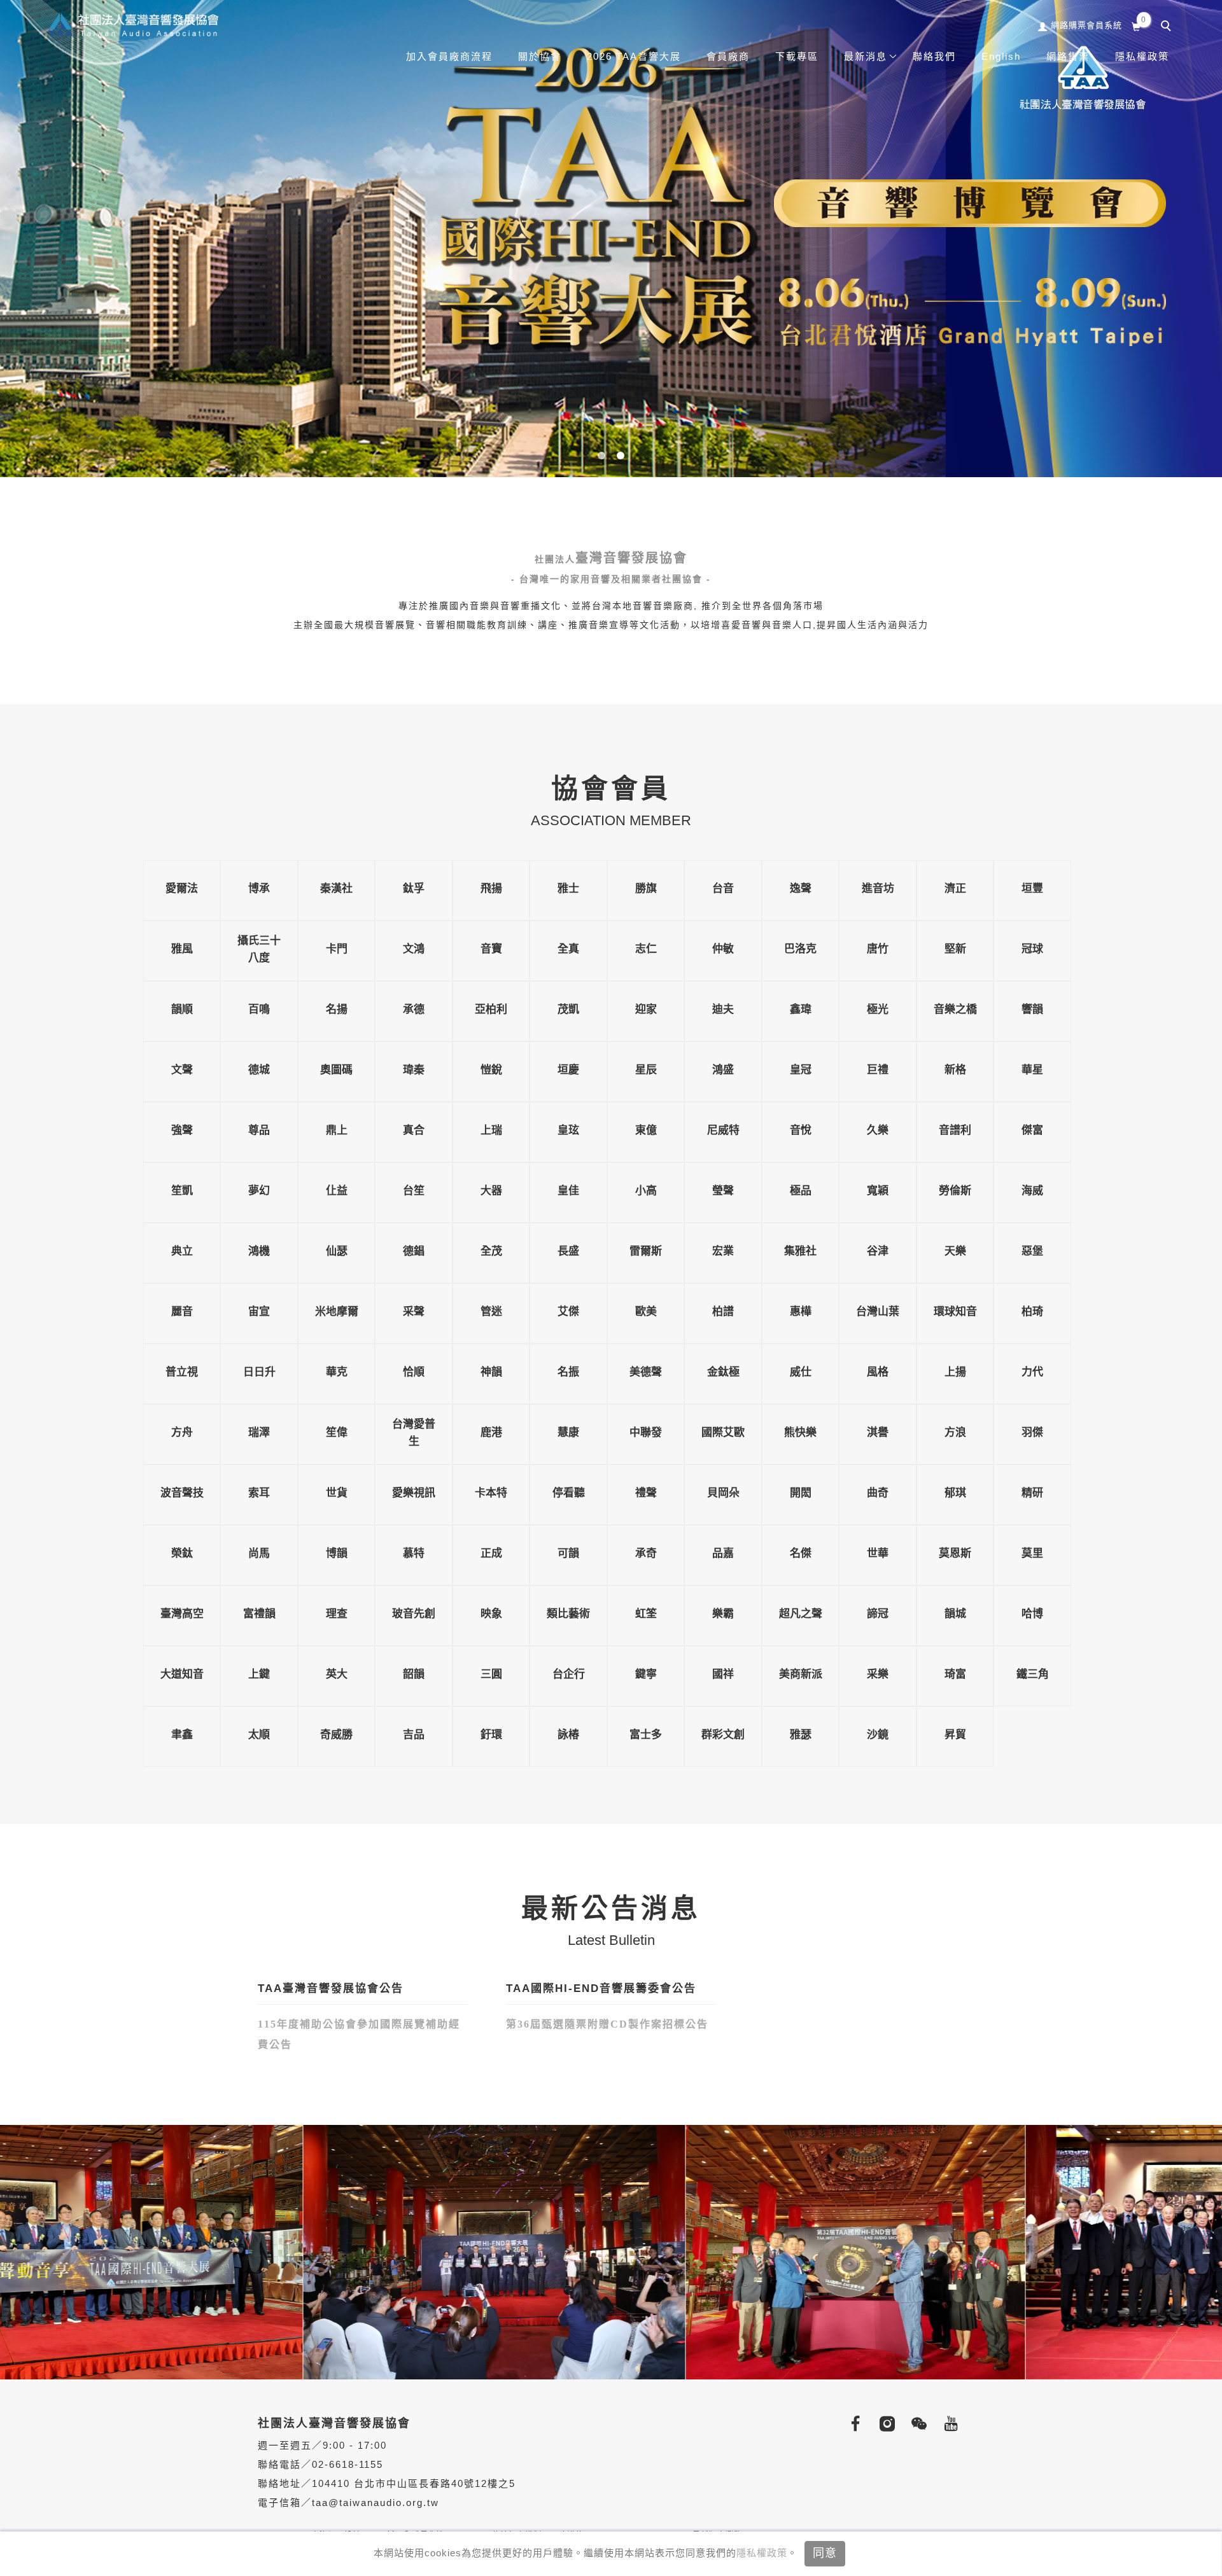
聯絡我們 (934, 56)
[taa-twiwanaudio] (916, 2424)
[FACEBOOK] (853, 2424)
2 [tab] (621, 456)
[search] (1168, 27)
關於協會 (540, 56)
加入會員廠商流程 (449, 56)
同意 (825, 2553)
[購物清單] (1136, 25)
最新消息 (866, 56)
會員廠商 (728, 56)
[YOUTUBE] (948, 2424)
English (1001, 56)
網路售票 (1068, 56)
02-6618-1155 (348, 2464)
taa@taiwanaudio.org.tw (376, 2503)
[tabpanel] (611, 239)
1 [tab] (602, 456)
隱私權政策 (762, 2553)
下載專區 (797, 56)
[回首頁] (132, 24)
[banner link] (300, 2251)
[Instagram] (885, 2424)
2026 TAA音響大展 (634, 56)
